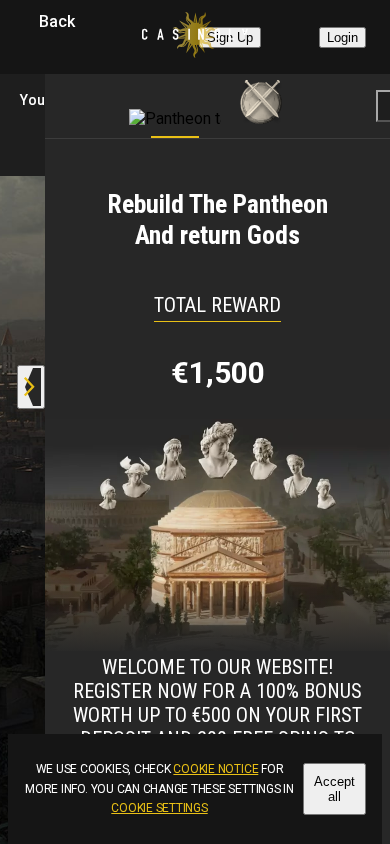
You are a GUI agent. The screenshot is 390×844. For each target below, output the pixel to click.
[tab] (175, 101)
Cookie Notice (215, 769)
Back (57, 21)
